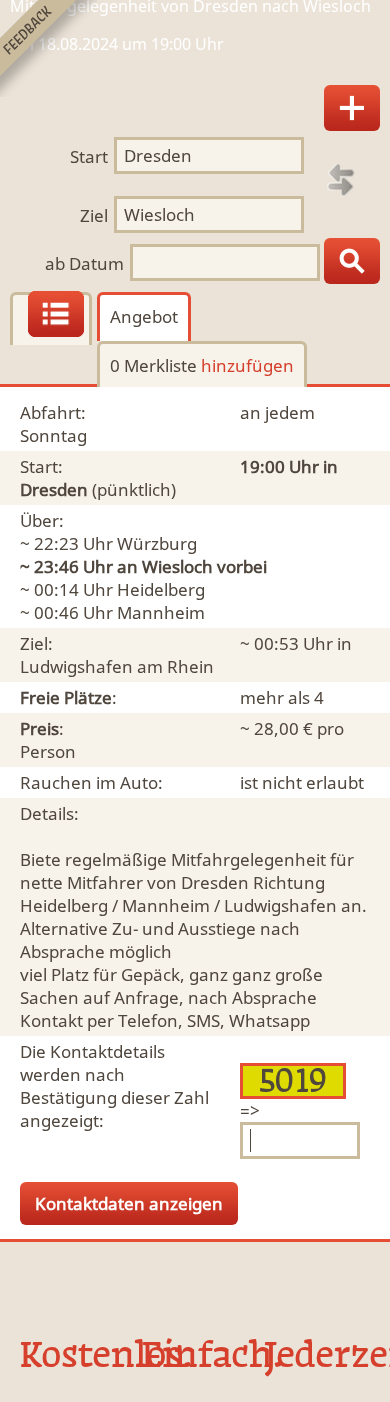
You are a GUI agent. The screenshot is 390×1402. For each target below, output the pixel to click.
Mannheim (161, 612)
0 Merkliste (202, 365)
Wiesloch (177, 566)
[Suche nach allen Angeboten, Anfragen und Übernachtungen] (352, 261)
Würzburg (157, 543)
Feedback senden (48, 48)
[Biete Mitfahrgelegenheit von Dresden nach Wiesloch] (352, 108)
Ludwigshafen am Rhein (117, 666)
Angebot (144, 316)
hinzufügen (247, 365)
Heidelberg (161, 589)
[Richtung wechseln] (341, 180)
